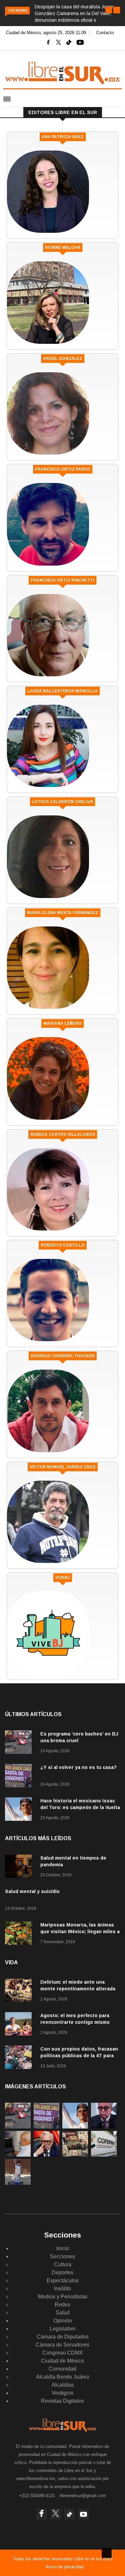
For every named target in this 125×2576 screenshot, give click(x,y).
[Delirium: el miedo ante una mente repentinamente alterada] (20, 1992)
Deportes (62, 2272)
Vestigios (62, 2393)
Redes (62, 2305)
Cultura (63, 2264)
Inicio (63, 2248)
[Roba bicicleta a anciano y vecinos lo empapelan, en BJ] (18, 2183)
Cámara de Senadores (62, 2345)
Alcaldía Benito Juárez (63, 2377)
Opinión (63, 2321)
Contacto (105, 33)
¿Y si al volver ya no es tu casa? (78, 1767)
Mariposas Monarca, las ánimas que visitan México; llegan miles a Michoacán (80, 1931)
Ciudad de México (62, 2361)
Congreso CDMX (63, 2353)
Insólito (62, 2289)
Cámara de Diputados (63, 2337)
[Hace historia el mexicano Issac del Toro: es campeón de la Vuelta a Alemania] (20, 1810)
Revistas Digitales (62, 2401)
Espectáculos (63, 2281)
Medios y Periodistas (63, 2297)
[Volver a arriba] (107, 2553)
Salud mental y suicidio (32, 1891)
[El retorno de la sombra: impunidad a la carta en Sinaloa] (46, 2155)
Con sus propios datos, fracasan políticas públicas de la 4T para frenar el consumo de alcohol (79, 2056)
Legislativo (62, 2329)
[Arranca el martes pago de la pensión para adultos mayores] (18, 2155)
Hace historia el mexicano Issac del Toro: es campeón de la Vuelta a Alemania (80, 1807)
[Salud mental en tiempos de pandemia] (20, 1867)
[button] (109, 10)
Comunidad (62, 2369)
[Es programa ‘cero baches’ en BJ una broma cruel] (20, 1743)
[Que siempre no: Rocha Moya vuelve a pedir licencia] (104, 2127)
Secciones (62, 2256)
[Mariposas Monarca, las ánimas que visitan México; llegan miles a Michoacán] (20, 1934)
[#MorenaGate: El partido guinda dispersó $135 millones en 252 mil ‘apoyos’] (75, 2155)
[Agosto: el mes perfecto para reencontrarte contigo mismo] (20, 2025)
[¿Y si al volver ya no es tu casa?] (20, 1777)
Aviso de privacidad (65, 2567)
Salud (63, 2313)
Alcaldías (63, 2385)
